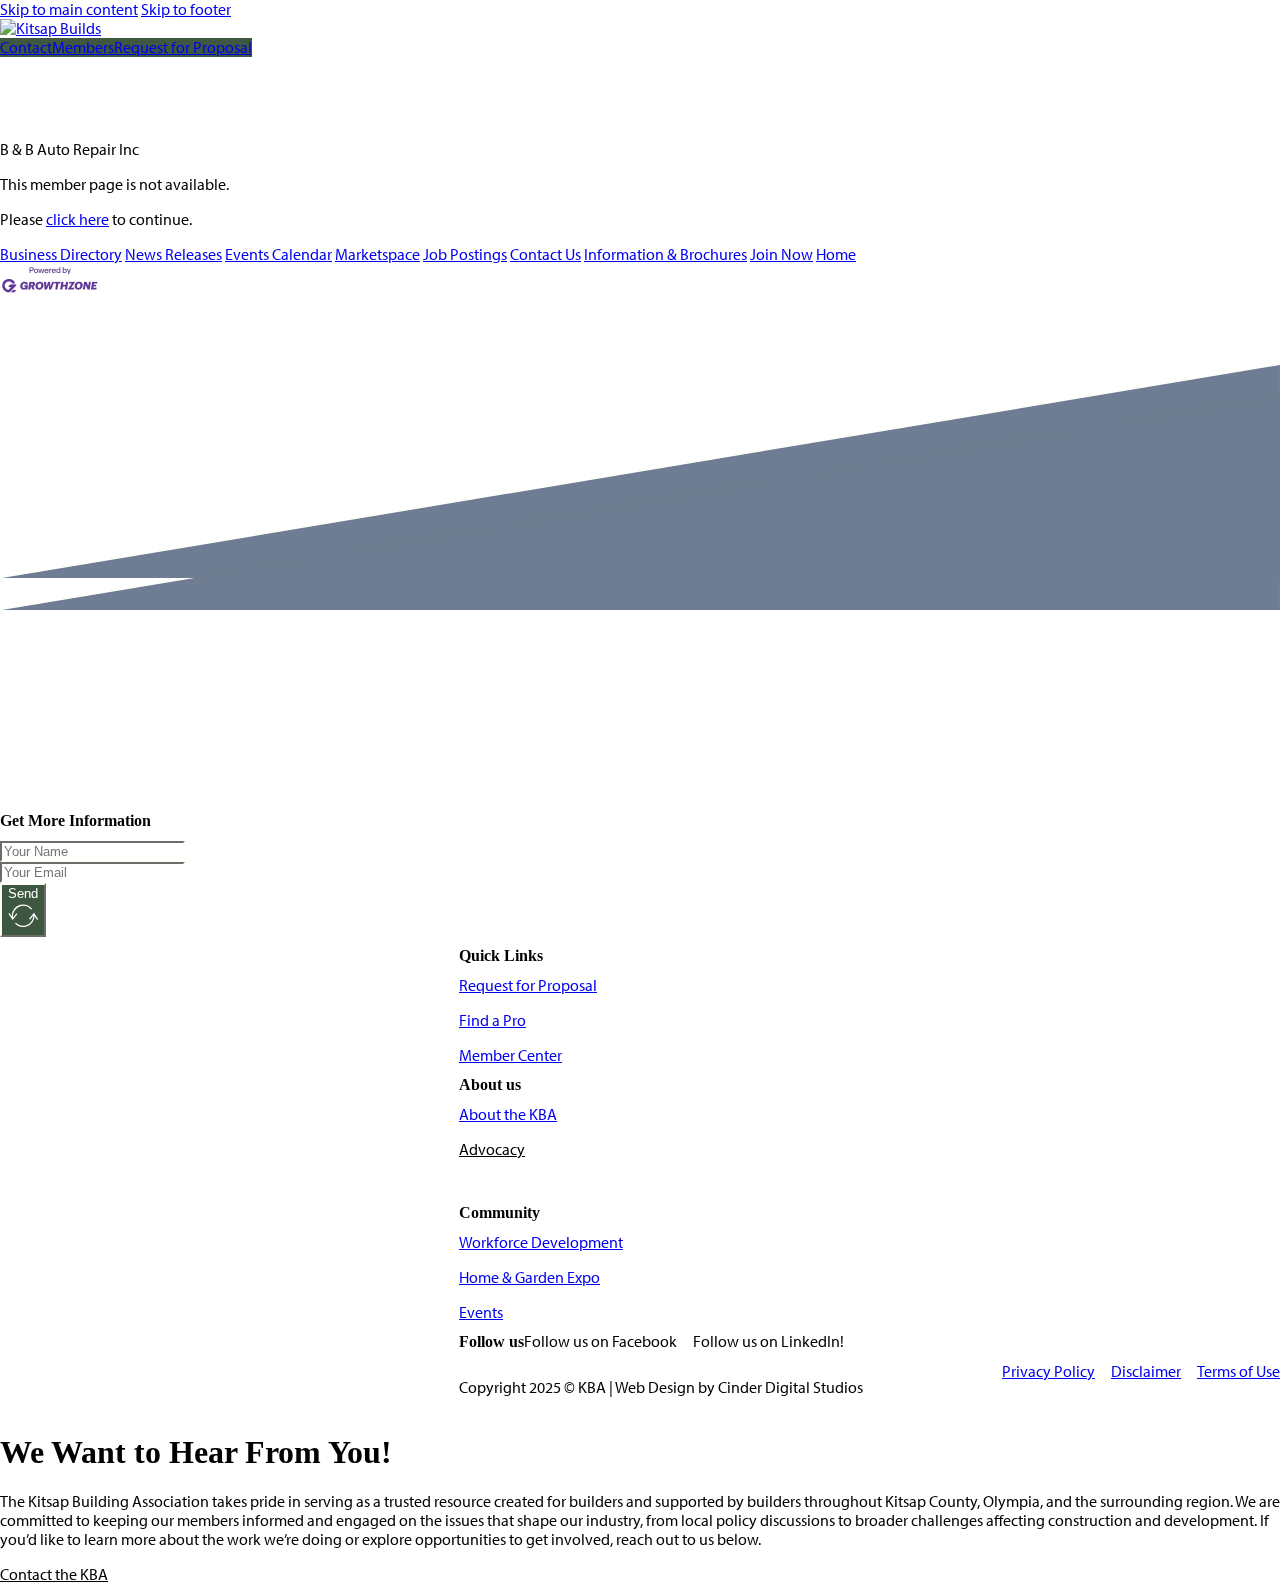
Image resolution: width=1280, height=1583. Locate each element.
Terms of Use (1238, 1371)
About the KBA (508, 1114)
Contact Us (545, 254)
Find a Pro (492, 1020)
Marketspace (377, 254)
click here (77, 219)
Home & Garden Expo (529, 1277)
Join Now (781, 254)
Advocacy (492, 1149)
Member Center (510, 1055)
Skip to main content (69, 9)
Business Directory (61, 254)
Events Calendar (278, 254)
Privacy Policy (1048, 1371)
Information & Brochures (665, 254)
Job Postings (465, 254)
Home (836, 254)
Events (481, 1312)
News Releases (173, 254)
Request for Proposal (183, 47)
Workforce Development (541, 1242)
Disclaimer (1146, 1371)
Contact (26, 47)
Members (83, 47)
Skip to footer (186, 9)
